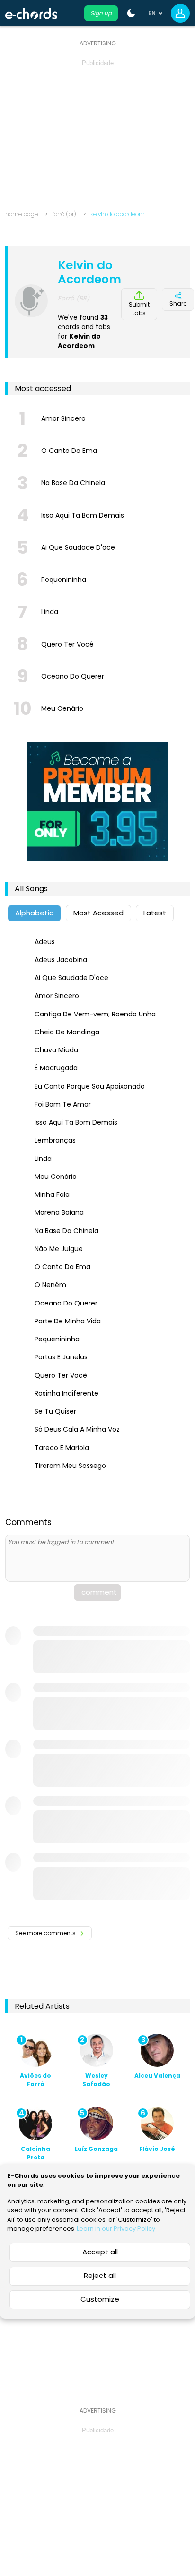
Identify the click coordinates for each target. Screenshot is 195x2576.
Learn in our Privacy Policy (116, 2229)
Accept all (100, 2252)
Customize (100, 2299)
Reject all (100, 2275)
